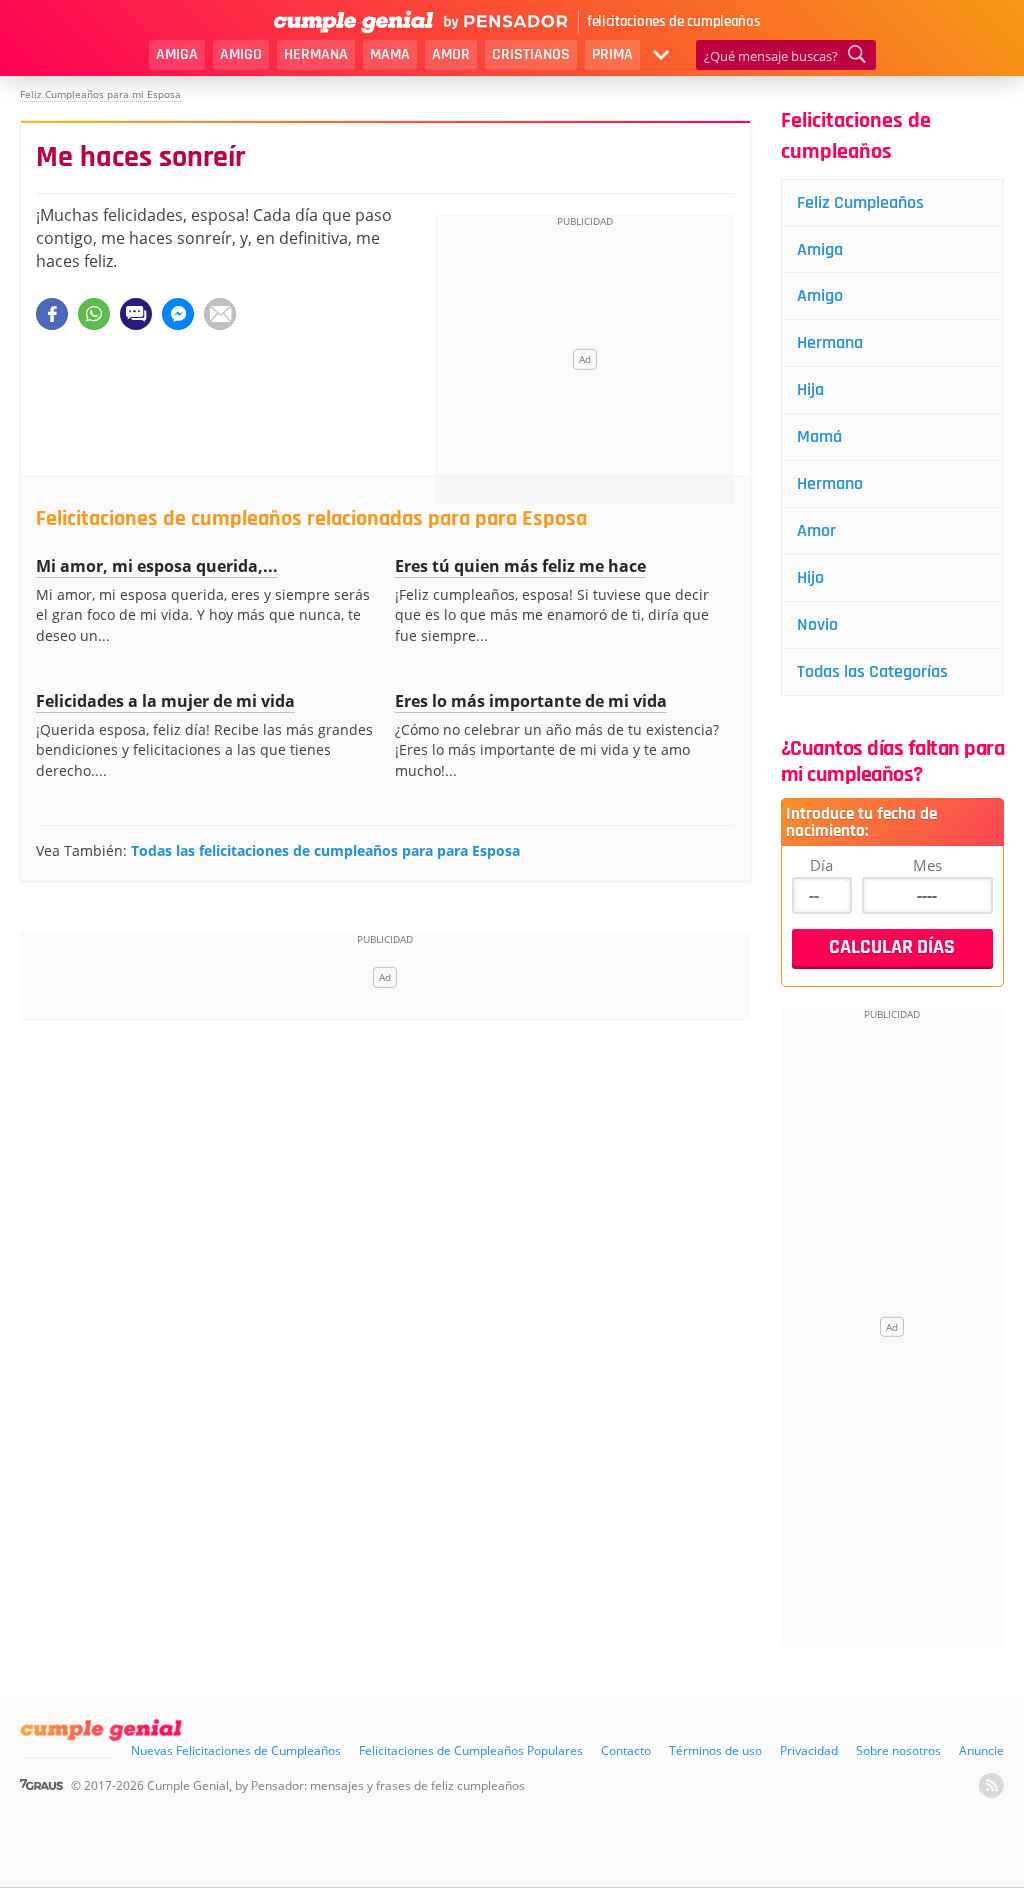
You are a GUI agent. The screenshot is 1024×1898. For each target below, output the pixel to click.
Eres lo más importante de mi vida (531, 701)
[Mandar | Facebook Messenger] (178, 314)
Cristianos (531, 54)
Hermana (316, 54)
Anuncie (981, 1750)
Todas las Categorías (872, 671)
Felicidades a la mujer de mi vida (165, 701)
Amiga (177, 54)
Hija (810, 389)
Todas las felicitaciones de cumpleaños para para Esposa (325, 850)
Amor (451, 54)
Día (821, 865)
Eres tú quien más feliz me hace (520, 566)
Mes (927, 865)
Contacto (626, 1750)
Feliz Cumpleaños (860, 202)
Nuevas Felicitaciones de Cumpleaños (236, 1750)
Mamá (819, 436)
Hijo (810, 577)
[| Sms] (136, 314)
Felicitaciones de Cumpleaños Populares (471, 1750)
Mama (390, 54)
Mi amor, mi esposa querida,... (157, 566)
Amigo (241, 54)
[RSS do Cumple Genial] (991, 1785)
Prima (612, 54)
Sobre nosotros (898, 1750)
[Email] (220, 314)
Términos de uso (715, 1750)
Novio (817, 624)
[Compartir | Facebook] (52, 314)
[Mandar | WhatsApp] (94, 314)
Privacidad (809, 1750)
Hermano (830, 483)
